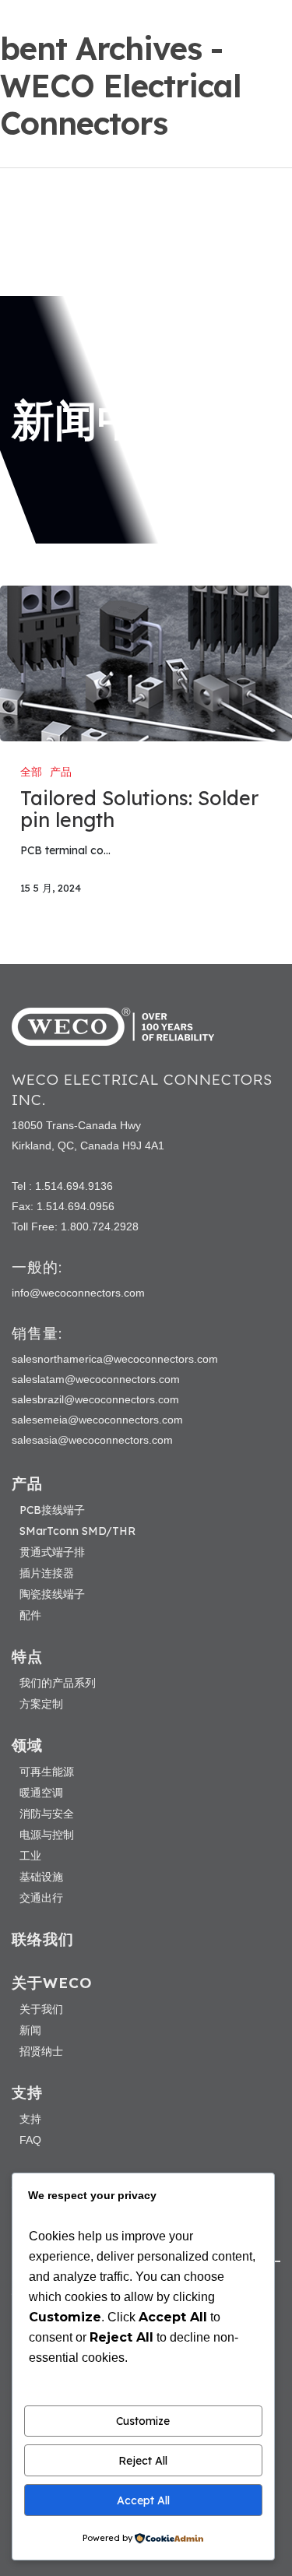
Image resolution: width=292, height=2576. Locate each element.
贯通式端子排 (52, 1552)
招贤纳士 (41, 2051)
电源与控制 (47, 1835)
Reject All (143, 2461)
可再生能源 (47, 1772)
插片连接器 (47, 1573)
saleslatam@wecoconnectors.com (96, 1379)
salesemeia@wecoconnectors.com (97, 1420)
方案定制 (41, 1704)
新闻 (30, 2030)
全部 (31, 772)
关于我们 (41, 2009)
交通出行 (41, 1898)
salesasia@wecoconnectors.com (92, 1440)
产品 (61, 772)
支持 (30, 2119)
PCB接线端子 (52, 1510)
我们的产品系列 (58, 1683)
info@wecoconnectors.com (78, 1293)
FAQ (30, 2140)
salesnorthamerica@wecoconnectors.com (115, 1359)
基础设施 (41, 1877)
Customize (143, 2421)
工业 (30, 1856)
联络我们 (43, 1939)
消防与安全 (47, 1814)
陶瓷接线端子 (52, 1594)
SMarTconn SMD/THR (77, 1531)
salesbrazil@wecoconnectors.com (95, 1399)
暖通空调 (41, 1793)
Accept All (143, 2500)
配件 (30, 1615)
